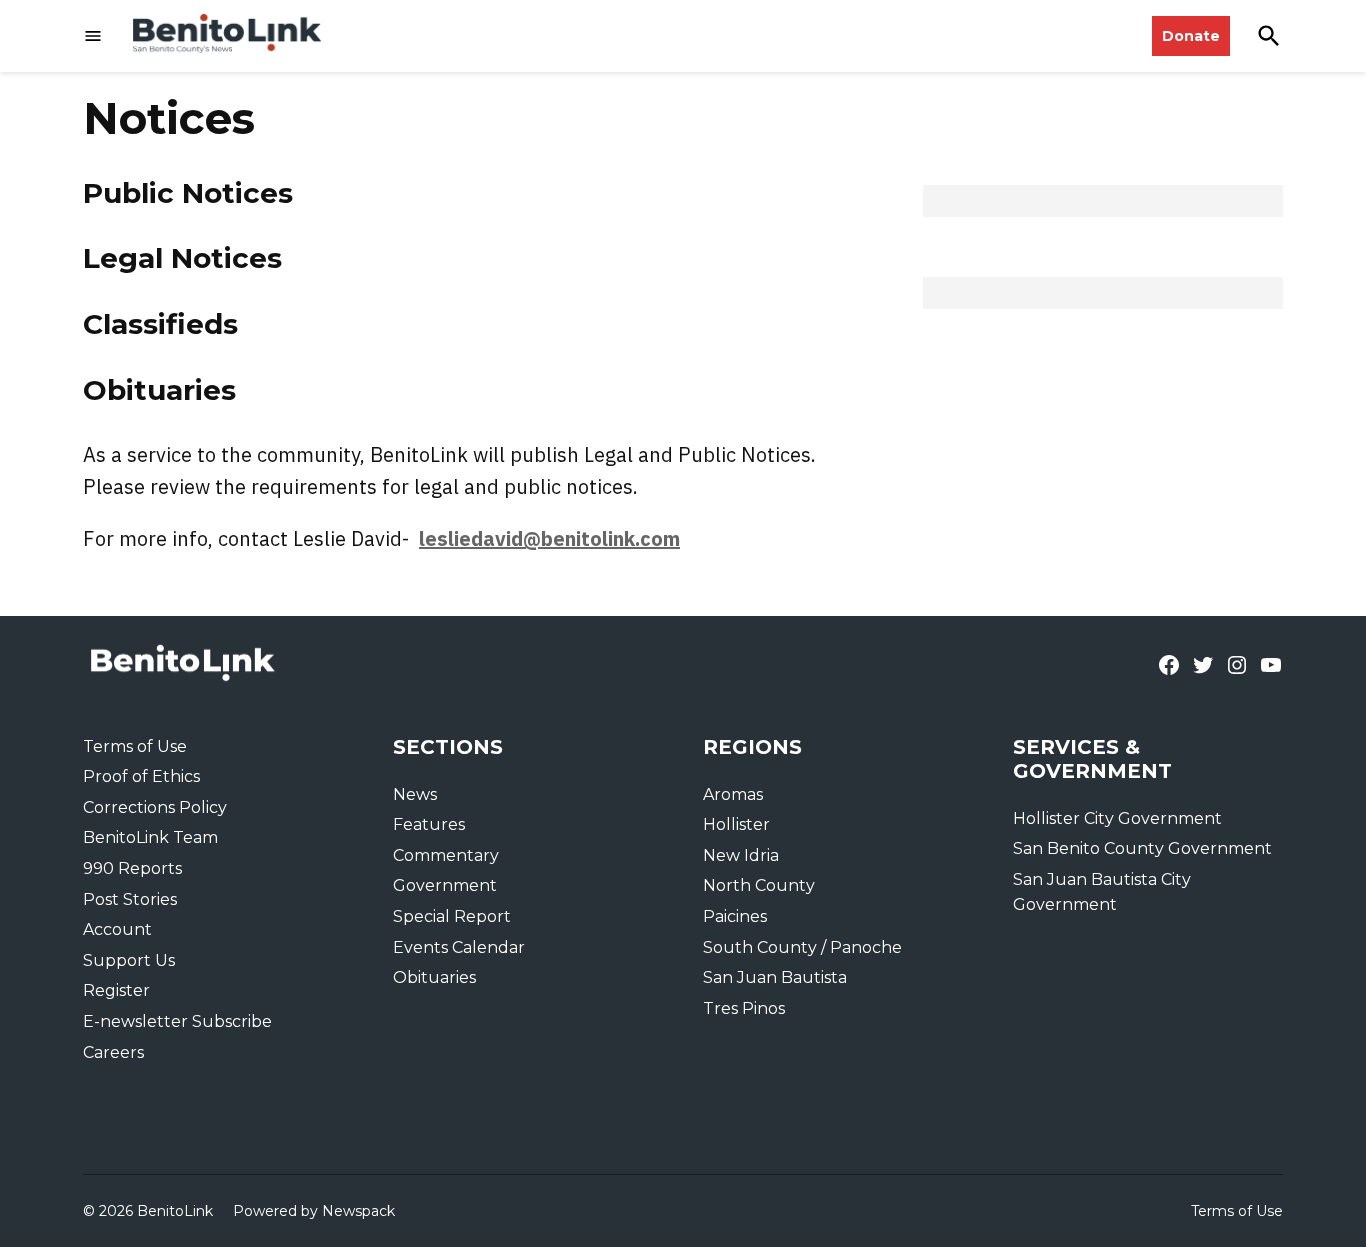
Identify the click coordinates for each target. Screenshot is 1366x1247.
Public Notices (188, 193)
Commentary (446, 855)
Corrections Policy (155, 807)
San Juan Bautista (775, 977)
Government (445, 885)
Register (116, 990)
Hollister (736, 824)
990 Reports (132, 868)
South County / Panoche (802, 947)
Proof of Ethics (141, 776)
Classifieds (160, 324)
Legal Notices (182, 258)
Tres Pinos (744, 1008)
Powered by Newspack (314, 1211)
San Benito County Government (1142, 848)
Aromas (733, 794)
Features (429, 824)
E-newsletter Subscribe (177, 1021)
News (415, 794)
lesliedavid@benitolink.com (549, 538)
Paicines (735, 916)
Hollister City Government (1117, 818)
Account (117, 929)
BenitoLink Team (150, 837)
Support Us (129, 960)
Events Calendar (459, 947)
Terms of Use (135, 746)
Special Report (452, 916)
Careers (113, 1052)
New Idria (741, 855)
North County (759, 885)
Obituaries (159, 390)
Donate (1191, 36)
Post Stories (130, 899)
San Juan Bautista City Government (1102, 892)
